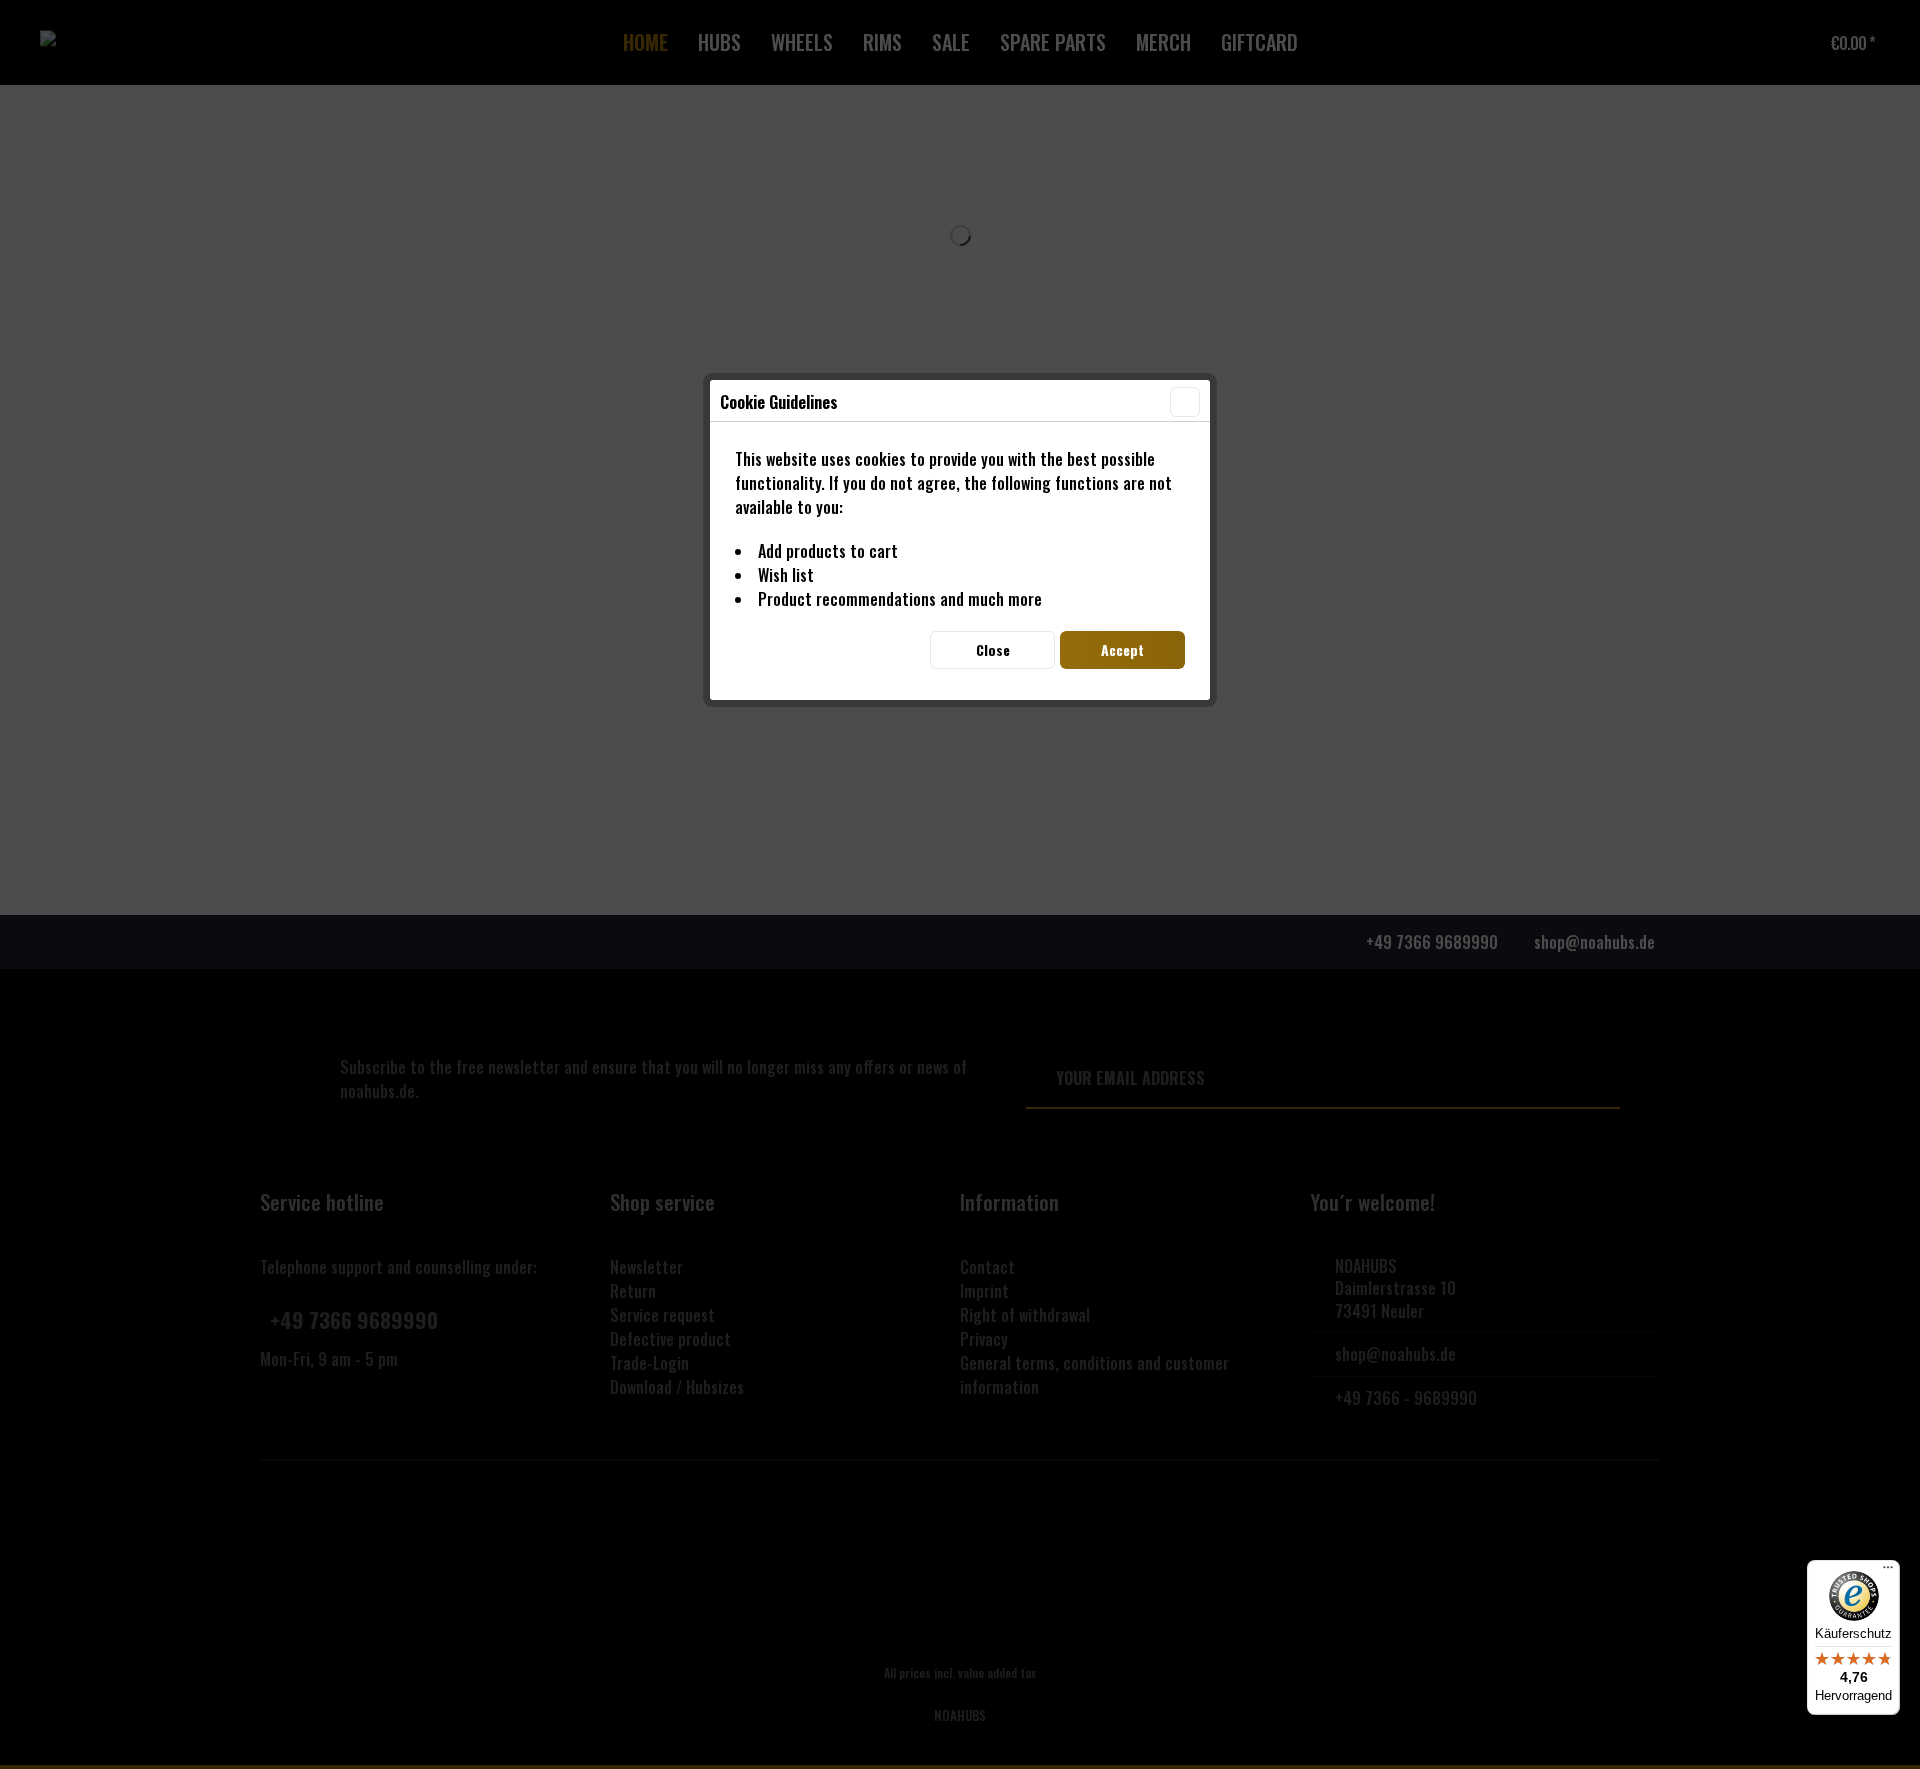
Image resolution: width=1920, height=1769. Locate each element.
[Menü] (1888, 1572)
